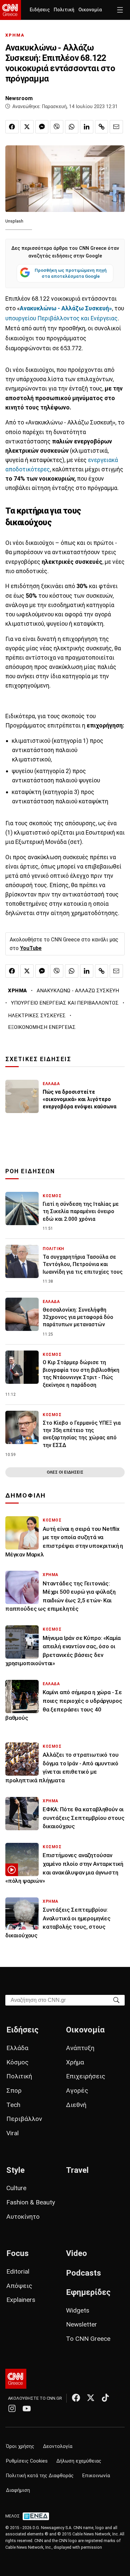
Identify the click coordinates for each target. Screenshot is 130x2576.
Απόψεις (19, 2286)
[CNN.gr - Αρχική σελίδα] (16, 2379)
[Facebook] (76, 2398)
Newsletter (81, 2324)
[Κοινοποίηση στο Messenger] (42, 127)
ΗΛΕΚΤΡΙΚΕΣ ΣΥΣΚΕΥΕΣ (37, 1016)
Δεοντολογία (58, 2446)
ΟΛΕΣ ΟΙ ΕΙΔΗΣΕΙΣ (65, 1472)
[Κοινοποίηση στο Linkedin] (87, 127)
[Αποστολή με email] (116, 127)
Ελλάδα (17, 2048)
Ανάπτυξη (80, 2048)
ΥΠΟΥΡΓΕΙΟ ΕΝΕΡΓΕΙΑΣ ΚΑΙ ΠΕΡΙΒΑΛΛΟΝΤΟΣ (65, 1003)
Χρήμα (75, 2062)
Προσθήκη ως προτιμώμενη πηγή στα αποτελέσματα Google (71, 273)
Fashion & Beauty (31, 2202)
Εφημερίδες (88, 2292)
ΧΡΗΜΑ (15, 35)
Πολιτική (64, 10)
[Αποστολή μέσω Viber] (57, 127)
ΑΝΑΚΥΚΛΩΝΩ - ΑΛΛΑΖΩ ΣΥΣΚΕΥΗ (78, 991)
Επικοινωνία (96, 2476)
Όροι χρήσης (20, 2446)
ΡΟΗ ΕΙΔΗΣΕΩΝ (30, 1171)
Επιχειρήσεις (86, 2076)
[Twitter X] (91, 2398)
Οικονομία (90, 10)
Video (76, 2253)
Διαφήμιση (18, 2490)
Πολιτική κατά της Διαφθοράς (40, 2476)
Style (15, 2170)
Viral (12, 2133)
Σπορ (14, 2091)
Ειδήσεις (40, 10)
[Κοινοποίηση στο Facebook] (12, 127)
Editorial (18, 2271)
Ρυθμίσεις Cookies (27, 2461)
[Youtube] (27, 2408)
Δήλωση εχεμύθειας (79, 2461)
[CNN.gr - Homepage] (10, 10)
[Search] (116, 2000)
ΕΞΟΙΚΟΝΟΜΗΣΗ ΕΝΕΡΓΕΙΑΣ (42, 1027)
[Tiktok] (105, 2398)
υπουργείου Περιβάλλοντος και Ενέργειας (61, 318)
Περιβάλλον (24, 2119)
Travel (77, 2170)
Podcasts (83, 2273)
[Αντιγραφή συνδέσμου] (102, 127)
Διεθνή (76, 2105)
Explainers (21, 2300)
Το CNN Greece (88, 2339)
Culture (16, 2188)
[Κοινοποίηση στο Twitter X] (27, 127)
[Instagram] (12, 2408)
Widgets (78, 2310)
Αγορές (77, 2091)
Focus (17, 2253)
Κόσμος (17, 2062)
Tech (13, 2105)
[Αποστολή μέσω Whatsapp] (72, 127)
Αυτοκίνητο (23, 2217)
